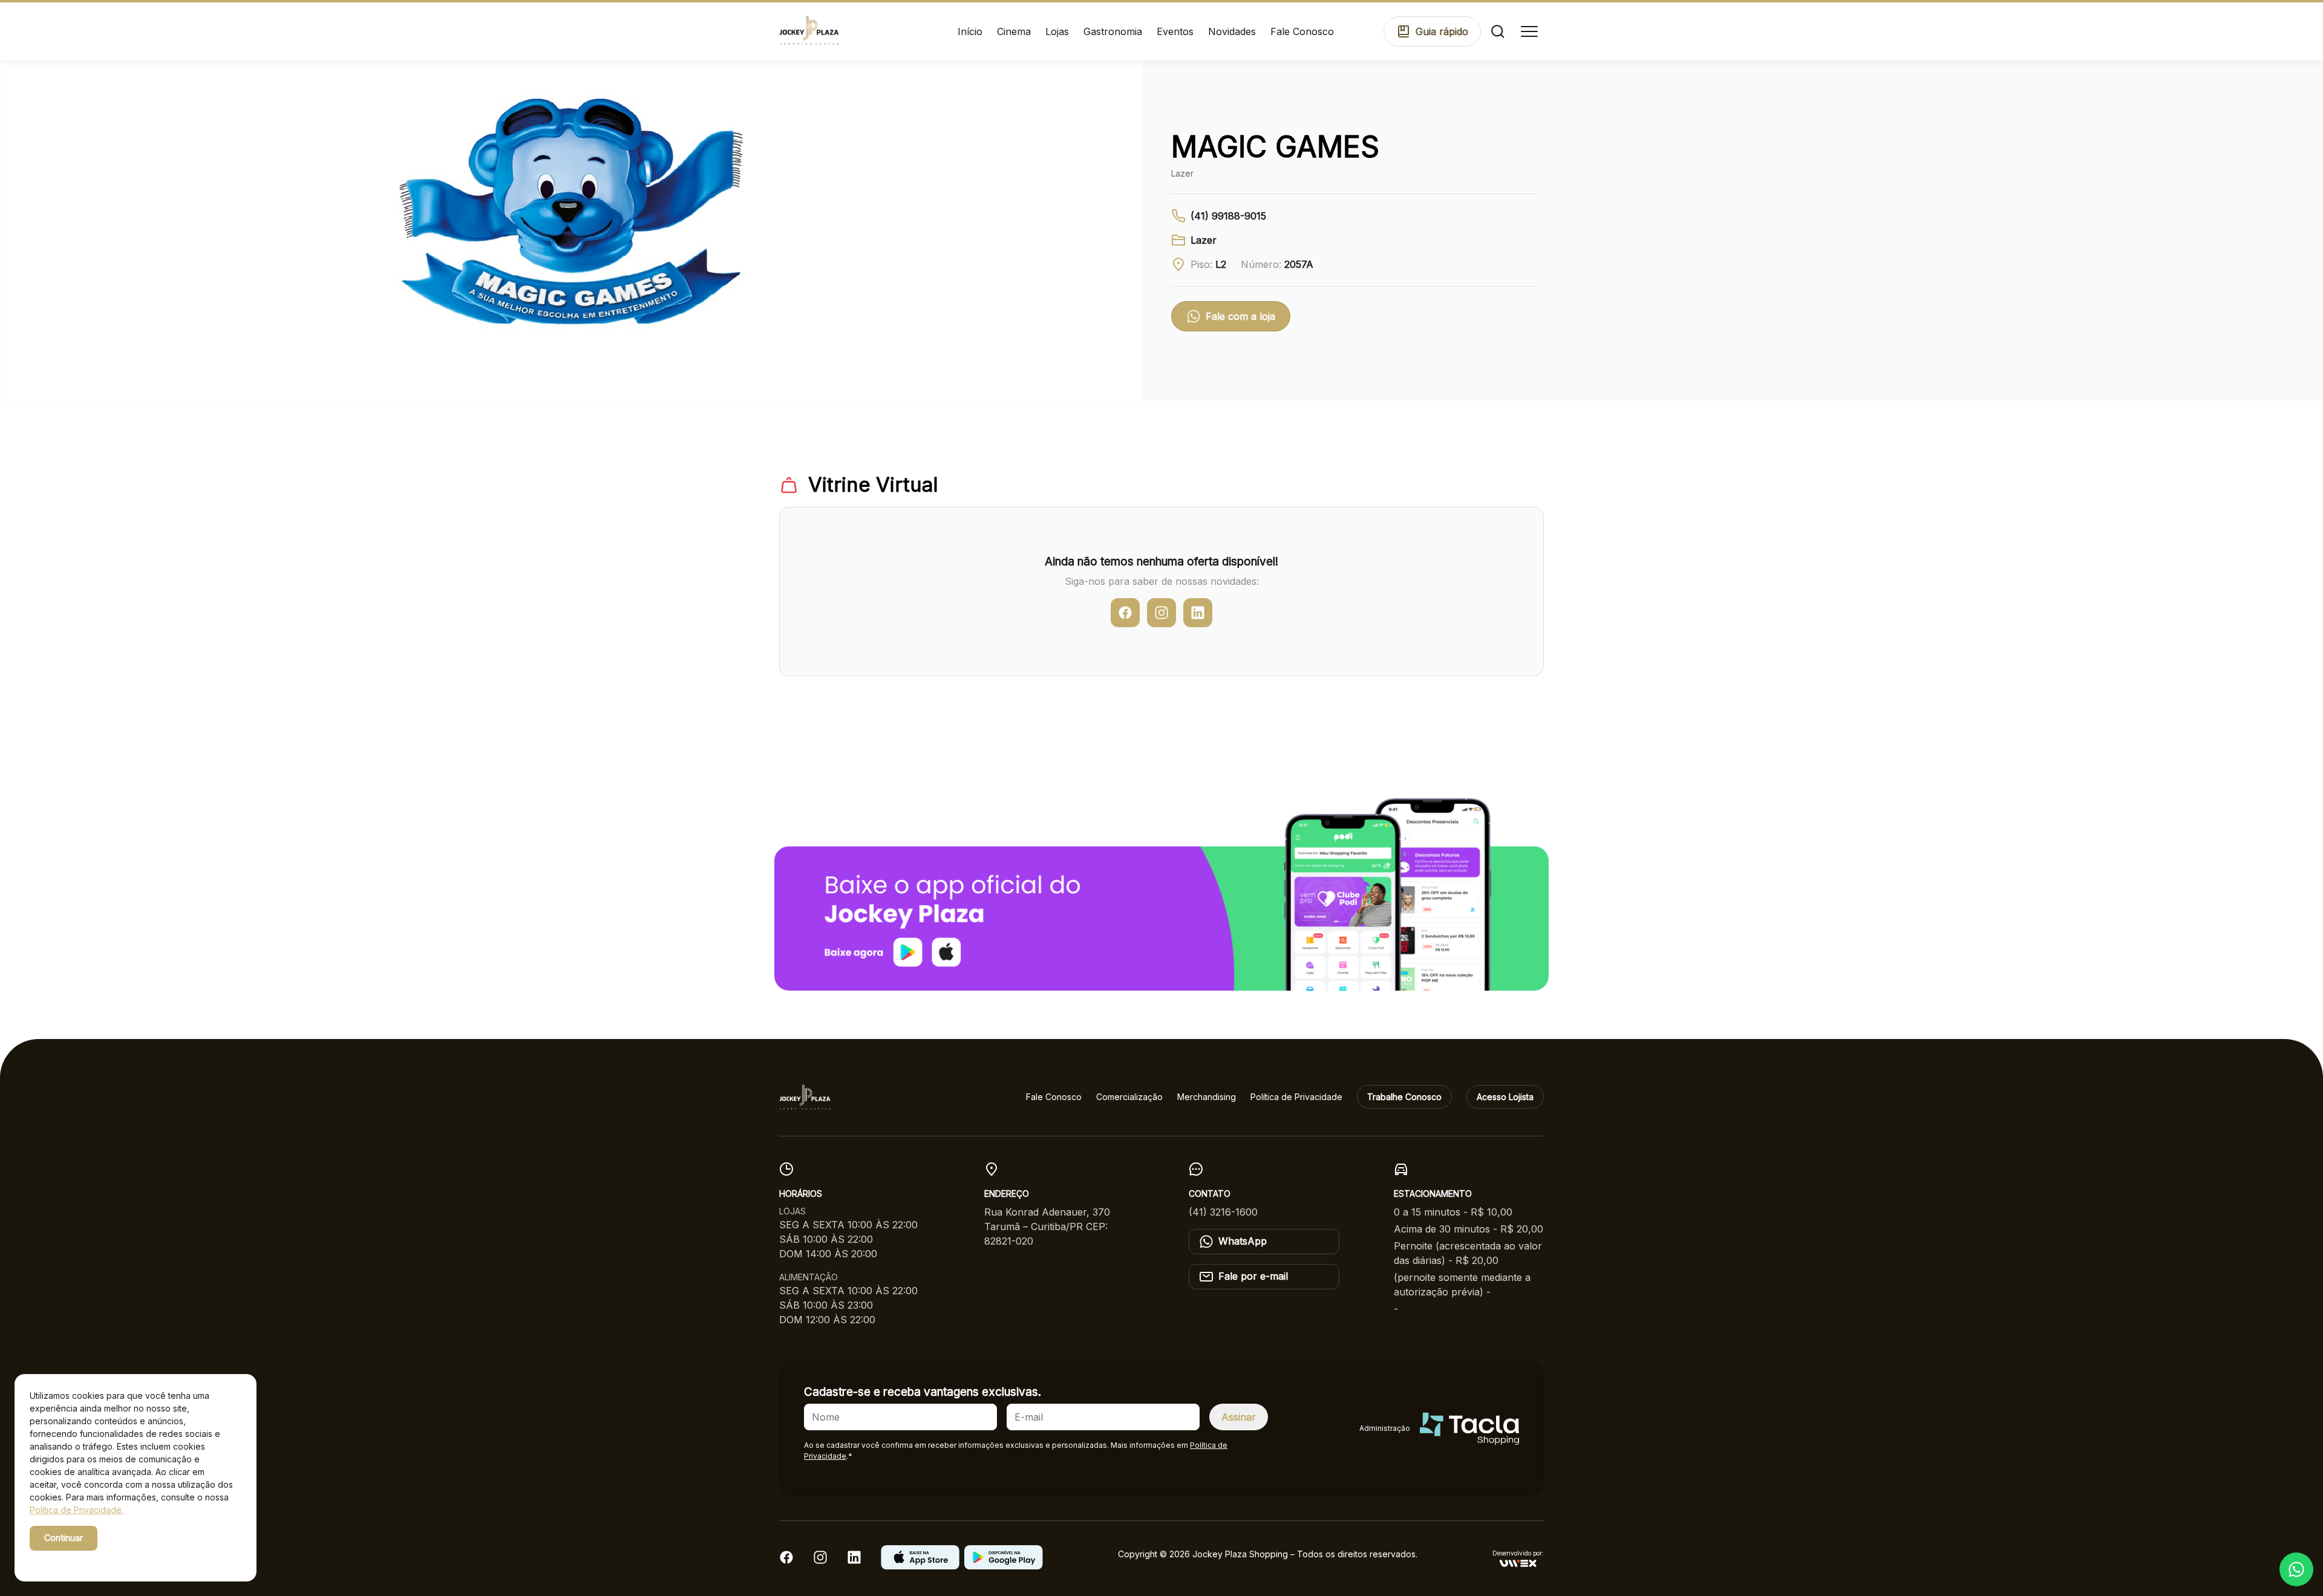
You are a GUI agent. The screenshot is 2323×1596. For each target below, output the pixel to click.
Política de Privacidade (1296, 1097)
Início (970, 31)
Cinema (1014, 31)
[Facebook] (786, 1561)
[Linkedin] (854, 1561)
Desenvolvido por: (1518, 1553)
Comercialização (1129, 1097)
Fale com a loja (1240, 316)
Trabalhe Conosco (1404, 1097)
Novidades (1232, 31)
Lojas (1057, 31)
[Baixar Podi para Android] (1004, 1566)
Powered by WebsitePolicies (81, 1559)
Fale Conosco (1302, 31)
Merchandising (1207, 1097)
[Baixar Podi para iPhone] (920, 1566)
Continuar (64, 1538)
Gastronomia (1113, 31)
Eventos (1175, 31)
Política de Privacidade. (77, 1510)
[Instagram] (820, 1561)
